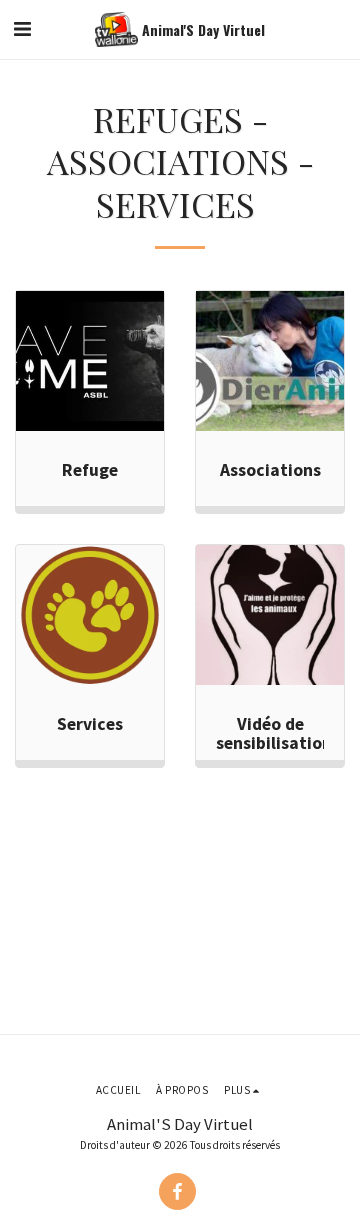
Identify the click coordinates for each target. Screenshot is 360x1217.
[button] (22, 28)
